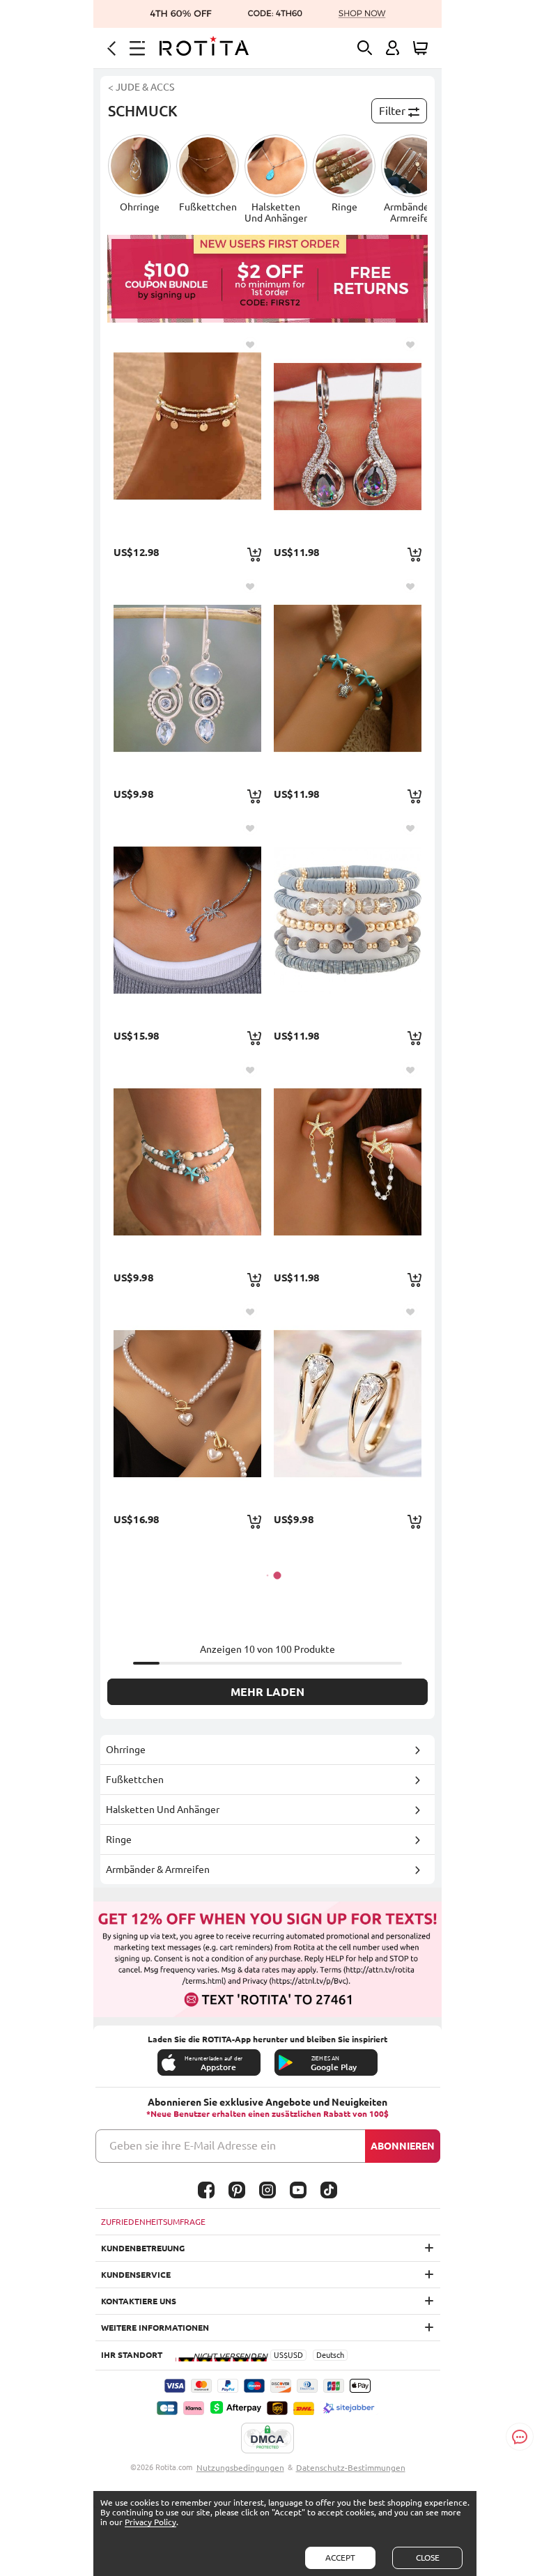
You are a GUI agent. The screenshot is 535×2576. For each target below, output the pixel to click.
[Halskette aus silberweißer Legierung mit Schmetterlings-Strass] (187, 920)
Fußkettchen (135, 1780)
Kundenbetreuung (143, 2248)
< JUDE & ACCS (141, 87)
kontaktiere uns (139, 2301)
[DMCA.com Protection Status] (267, 2439)
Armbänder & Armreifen (158, 1869)
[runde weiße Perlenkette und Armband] (187, 1403)
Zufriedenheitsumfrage (153, 2222)
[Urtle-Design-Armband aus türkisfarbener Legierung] (348, 678)
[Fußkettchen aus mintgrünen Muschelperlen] (187, 1162)
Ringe (119, 1840)
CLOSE (428, 2558)
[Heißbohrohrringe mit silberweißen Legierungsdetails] (187, 678)
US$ (281, 2355)
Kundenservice (136, 2275)
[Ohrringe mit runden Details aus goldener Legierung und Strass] (348, 1403)
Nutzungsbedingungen (240, 2468)
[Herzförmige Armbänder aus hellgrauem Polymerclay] (348, 920)
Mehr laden (267, 1692)
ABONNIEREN (403, 2146)
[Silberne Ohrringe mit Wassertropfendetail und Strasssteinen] (348, 436)
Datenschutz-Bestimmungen (351, 2468)
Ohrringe (126, 1750)
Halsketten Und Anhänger (163, 1810)
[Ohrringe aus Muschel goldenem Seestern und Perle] (348, 1162)
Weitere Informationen (155, 2328)
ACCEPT (340, 2558)
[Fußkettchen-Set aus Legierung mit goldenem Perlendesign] (187, 436)
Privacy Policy (150, 2522)
